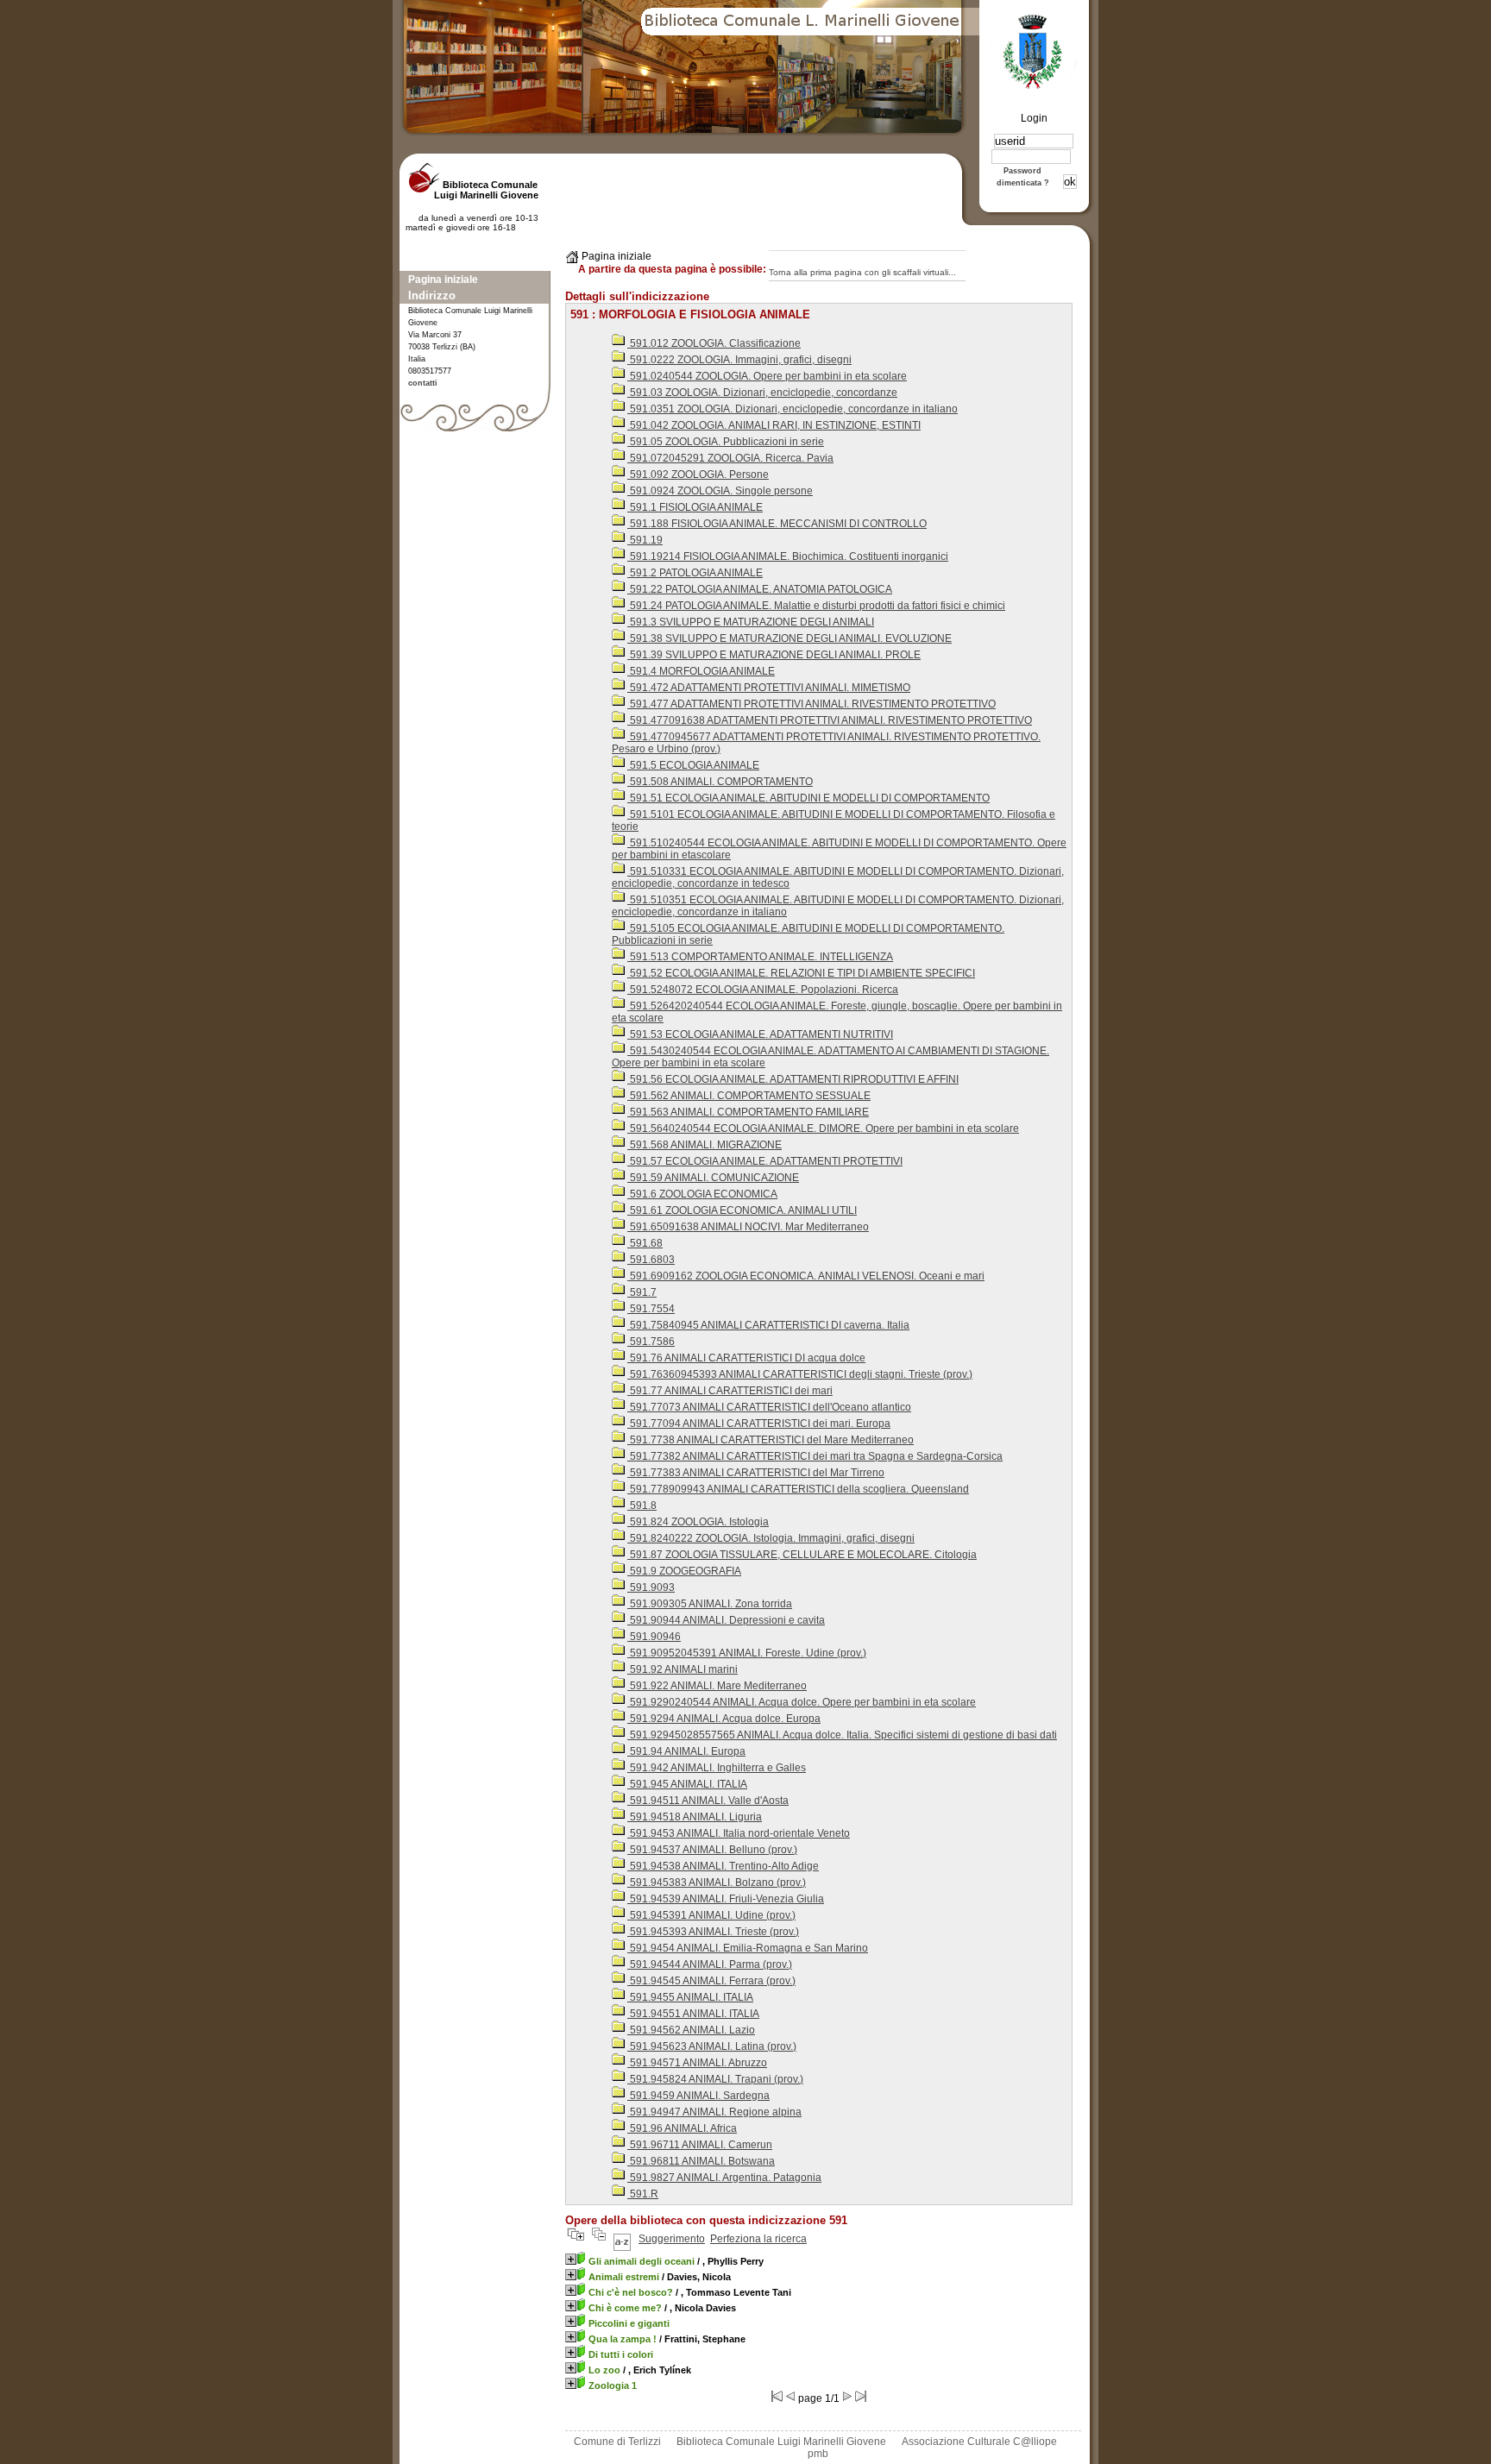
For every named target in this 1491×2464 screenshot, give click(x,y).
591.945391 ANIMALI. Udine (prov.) (711, 1915)
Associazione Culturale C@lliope (979, 2442)
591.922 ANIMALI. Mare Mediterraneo (717, 1686)
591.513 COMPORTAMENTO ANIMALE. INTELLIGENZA (760, 957)
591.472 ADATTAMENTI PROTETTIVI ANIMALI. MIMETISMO (769, 688)
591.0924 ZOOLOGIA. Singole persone (720, 491)
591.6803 (651, 1260)
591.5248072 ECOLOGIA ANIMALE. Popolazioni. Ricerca (763, 990)
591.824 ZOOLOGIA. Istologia (698, 1522)
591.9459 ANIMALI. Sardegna (698, 2096)
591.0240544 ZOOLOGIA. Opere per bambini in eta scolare (767, 376)
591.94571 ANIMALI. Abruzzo (697, 2063)
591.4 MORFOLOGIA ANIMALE (701, 671)
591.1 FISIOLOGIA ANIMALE (695, 507)
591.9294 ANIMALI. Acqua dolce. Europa (724, 1719)
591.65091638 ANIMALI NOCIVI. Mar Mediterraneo (748, 1227)
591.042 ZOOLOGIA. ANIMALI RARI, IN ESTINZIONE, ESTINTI (774, 425)
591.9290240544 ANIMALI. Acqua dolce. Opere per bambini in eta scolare (802, 1702)
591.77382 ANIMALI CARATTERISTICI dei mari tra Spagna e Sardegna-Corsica (815, 1456)
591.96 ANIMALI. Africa (682, 2128)
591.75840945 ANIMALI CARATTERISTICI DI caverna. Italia (768, 1325)
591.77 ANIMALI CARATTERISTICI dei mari (730, 1391)
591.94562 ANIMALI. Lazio (691, 2030)
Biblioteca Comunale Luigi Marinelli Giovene (781, 2442)
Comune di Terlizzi (617, 2442)
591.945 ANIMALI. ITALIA (687, 1784)
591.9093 (651, 1587)
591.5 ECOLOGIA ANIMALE (693, 765)
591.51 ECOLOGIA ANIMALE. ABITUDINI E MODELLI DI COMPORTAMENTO (808, 798)
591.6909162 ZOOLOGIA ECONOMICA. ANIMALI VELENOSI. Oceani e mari (806, 1276)
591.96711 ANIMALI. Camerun (700, 2145)
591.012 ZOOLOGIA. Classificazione (714, 343)
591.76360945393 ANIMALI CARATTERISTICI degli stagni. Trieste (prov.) (800, 1374)
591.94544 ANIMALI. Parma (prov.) (710, 1964)
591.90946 (654, 1637)
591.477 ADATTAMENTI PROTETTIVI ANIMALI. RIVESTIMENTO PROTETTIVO (812, 704)
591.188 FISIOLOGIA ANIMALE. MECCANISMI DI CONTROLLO (777, 524)
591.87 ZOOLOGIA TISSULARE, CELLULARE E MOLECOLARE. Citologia (802, 1555)
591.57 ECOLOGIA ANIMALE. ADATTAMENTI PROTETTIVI (765, 1161)
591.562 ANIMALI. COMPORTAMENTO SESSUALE (749, 1096)
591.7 (642, 1292)
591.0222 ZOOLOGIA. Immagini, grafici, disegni (739, 360)
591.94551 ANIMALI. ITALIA (693, 2014)
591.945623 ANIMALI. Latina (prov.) (712, 2046)
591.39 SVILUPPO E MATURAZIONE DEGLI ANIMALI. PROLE (774, 655)
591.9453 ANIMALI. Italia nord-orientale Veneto (739, 1833)
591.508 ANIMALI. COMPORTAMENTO (720, 782)
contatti (423, 383)
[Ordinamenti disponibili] (622, 2239)
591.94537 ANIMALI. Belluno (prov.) (712, 1850)
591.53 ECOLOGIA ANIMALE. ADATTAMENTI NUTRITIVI (760, 1034)
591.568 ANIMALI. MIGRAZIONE (705, 1145)
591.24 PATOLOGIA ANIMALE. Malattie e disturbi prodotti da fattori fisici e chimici (816, 606)
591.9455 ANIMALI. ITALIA (690, 1997)
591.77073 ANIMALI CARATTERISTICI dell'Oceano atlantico (769, 1407)
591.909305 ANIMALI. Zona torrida (710, 1604)
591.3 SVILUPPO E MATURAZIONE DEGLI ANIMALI (751, 622)
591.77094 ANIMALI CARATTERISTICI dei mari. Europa (759, 1424)
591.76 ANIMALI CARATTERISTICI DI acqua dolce (746, 1358)
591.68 (645, 1243)
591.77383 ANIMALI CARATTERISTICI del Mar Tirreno (756, 1473)
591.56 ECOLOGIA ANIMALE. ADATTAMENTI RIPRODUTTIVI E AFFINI (793, 1079)
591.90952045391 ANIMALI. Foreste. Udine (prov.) (747, 1653)
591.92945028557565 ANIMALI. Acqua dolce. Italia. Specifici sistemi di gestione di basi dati (842, 1735)
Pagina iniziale (443, 280)
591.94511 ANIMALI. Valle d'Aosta (708, 1801)
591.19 (645, 540)
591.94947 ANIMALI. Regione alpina (714, 2112)
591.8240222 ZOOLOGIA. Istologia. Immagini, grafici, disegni (771, 1538)
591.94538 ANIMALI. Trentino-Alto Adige (723, 1866)
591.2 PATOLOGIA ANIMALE (695, 573)
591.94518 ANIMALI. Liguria (695, 1817)
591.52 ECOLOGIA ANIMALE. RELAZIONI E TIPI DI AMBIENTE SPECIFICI (801, 973)
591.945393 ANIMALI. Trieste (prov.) (713, 1932)
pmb (818, 2454)
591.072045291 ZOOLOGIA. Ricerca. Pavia (730, 458)
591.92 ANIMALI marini (683, 1669)
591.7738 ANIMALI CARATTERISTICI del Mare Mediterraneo (771, 1440)
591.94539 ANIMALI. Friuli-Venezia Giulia (726, 1899)
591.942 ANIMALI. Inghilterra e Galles (717, 1768)
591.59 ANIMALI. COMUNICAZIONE (713, 1178)
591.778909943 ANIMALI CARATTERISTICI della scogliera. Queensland (798, 1489)
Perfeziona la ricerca (758, 2239)
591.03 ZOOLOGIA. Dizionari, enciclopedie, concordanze (762, 393)
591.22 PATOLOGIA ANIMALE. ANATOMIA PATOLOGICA (760, 589)
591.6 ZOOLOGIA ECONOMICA (702, 1194)
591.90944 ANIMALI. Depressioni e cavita (726, 1620)
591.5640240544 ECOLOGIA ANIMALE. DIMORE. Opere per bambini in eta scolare (823, 1128)
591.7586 (651, 1342)
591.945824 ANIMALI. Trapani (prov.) (715, 2079)
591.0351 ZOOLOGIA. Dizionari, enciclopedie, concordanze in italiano (793, 409)
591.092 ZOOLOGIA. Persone (698, 475)
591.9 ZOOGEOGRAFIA (684, 1571)
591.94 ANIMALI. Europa (686, 1751)
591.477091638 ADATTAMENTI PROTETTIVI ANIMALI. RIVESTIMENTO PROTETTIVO (830, 720)
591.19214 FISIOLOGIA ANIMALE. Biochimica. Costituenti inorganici (788, 556)
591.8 (642, 1505)
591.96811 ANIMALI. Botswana (701, 2161)
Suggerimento (672, 2239)
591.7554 (651, 1309)
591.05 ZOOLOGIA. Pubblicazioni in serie (726, 442)
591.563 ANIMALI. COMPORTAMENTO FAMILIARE (748, 1112)
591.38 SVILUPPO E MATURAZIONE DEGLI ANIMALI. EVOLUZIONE (790, 638)
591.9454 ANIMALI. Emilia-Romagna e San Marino (748, 1948)
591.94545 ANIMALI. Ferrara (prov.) (711, 1981)
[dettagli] (571, 2259)
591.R (643, 2194)
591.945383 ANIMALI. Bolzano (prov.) (717, 1883)
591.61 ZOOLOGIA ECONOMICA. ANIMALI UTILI (742, 1210)
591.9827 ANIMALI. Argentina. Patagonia (724, 2178)
